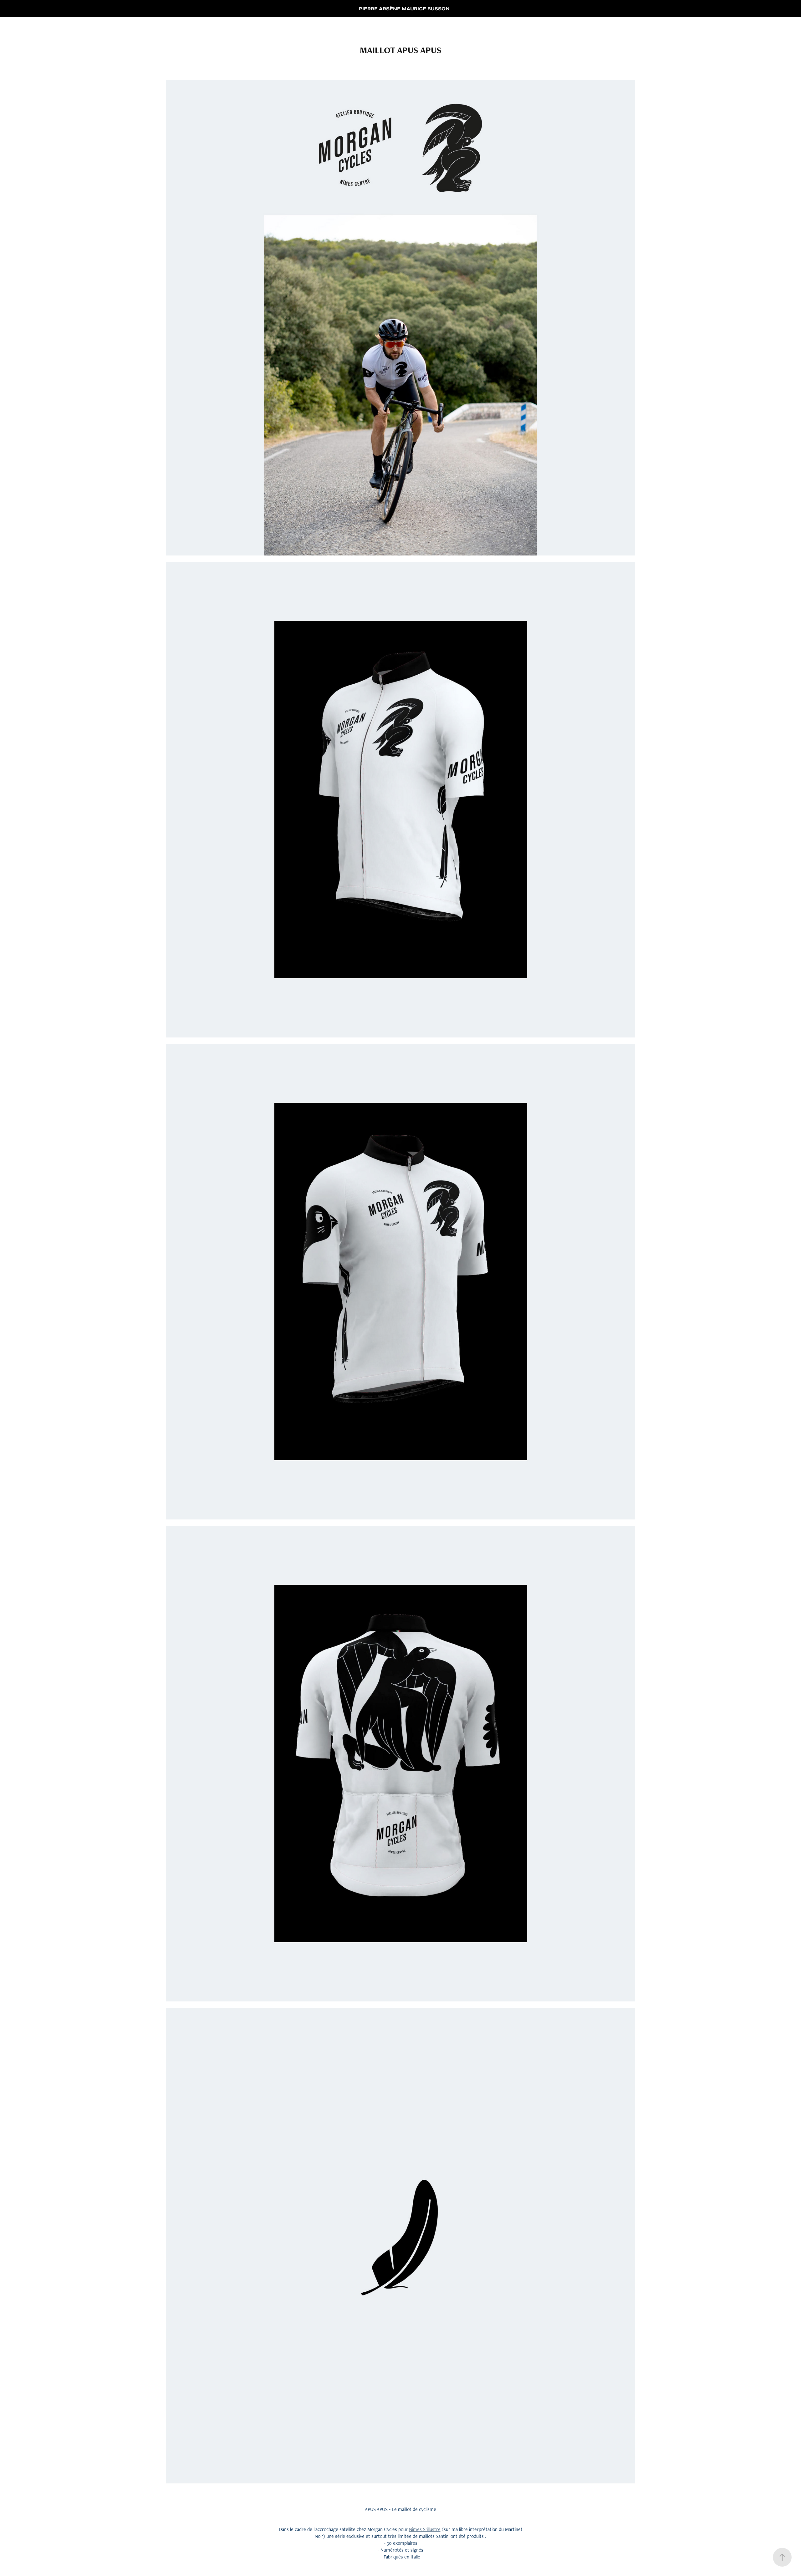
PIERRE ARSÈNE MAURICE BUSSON (404, 9)
